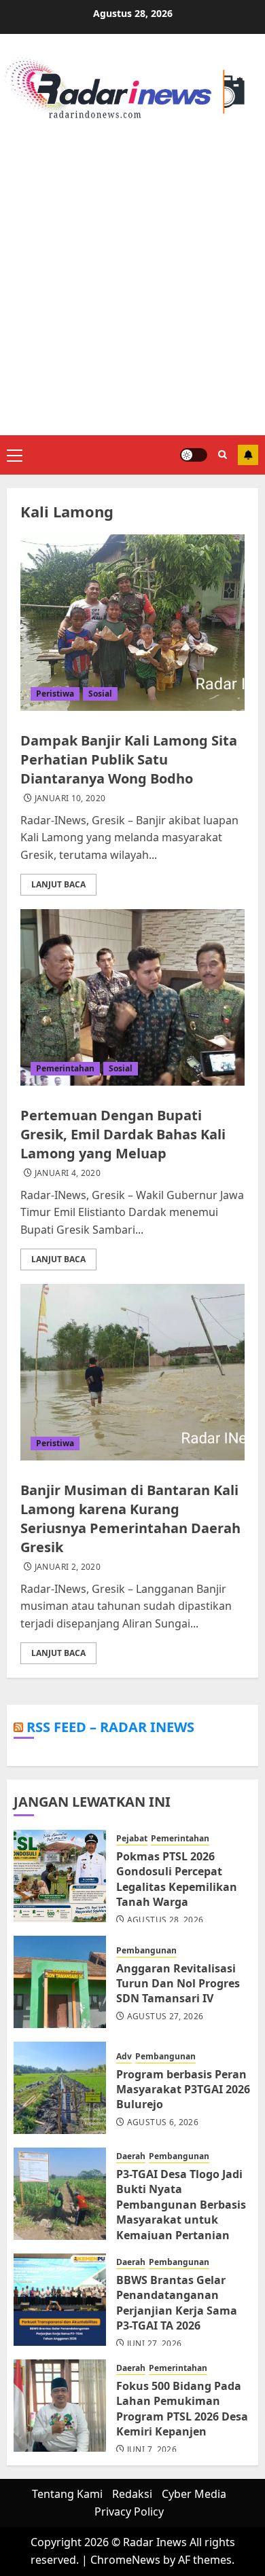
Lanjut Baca (58, 884)
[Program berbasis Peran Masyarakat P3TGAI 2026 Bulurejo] (60, 2088)
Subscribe (248, 455)
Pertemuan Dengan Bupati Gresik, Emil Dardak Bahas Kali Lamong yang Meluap (123, 1134)
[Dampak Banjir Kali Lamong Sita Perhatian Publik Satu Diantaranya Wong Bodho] (132, 623)
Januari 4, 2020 (68, 1173)
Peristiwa (55, 694)
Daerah (131, 2156)
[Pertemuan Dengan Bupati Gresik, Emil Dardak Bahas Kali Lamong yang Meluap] (132, 997)
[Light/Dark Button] (194, 455)
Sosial (100, 694)
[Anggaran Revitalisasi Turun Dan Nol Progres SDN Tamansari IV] (60, 1982)
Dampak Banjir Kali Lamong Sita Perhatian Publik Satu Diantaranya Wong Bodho (129, 759)
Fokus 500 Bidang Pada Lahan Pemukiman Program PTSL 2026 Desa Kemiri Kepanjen (182, 2409)
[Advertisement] (132, 276)
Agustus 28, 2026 (165, 1920)
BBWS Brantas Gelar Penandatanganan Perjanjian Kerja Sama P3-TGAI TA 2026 (177, 2303)
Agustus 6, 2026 (163, 2122)
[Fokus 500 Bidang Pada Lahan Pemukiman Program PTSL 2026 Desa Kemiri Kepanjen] (60, 2406)
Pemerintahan (65, 1068)
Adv (124, 2057)
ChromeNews (125, 2560)
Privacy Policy (129, 2511)
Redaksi (132, 2494)
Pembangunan (146, 1951)
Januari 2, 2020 (68, 1567)
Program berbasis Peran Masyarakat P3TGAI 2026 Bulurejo (183, 2090)
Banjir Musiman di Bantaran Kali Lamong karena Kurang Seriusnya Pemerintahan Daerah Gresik (130, 1519)
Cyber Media (194, 2494)
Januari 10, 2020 (70, 798)
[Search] (223, 455)
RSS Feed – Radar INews (110, 1727)
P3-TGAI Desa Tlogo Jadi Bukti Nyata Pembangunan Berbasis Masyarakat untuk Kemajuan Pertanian (181, 2205)
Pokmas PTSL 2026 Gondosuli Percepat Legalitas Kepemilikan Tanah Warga (177, 1879)
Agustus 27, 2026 (165, 2017)
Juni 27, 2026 (155, 2344)
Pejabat (132, 1839)
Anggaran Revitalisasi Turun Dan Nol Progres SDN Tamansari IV (178, 1984)
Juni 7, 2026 (152, 2450)
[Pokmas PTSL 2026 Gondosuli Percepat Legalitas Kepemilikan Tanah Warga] (60, 1876)
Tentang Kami (67, 2494)
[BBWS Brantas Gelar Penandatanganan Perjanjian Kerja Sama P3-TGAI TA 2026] (60, 2300)
